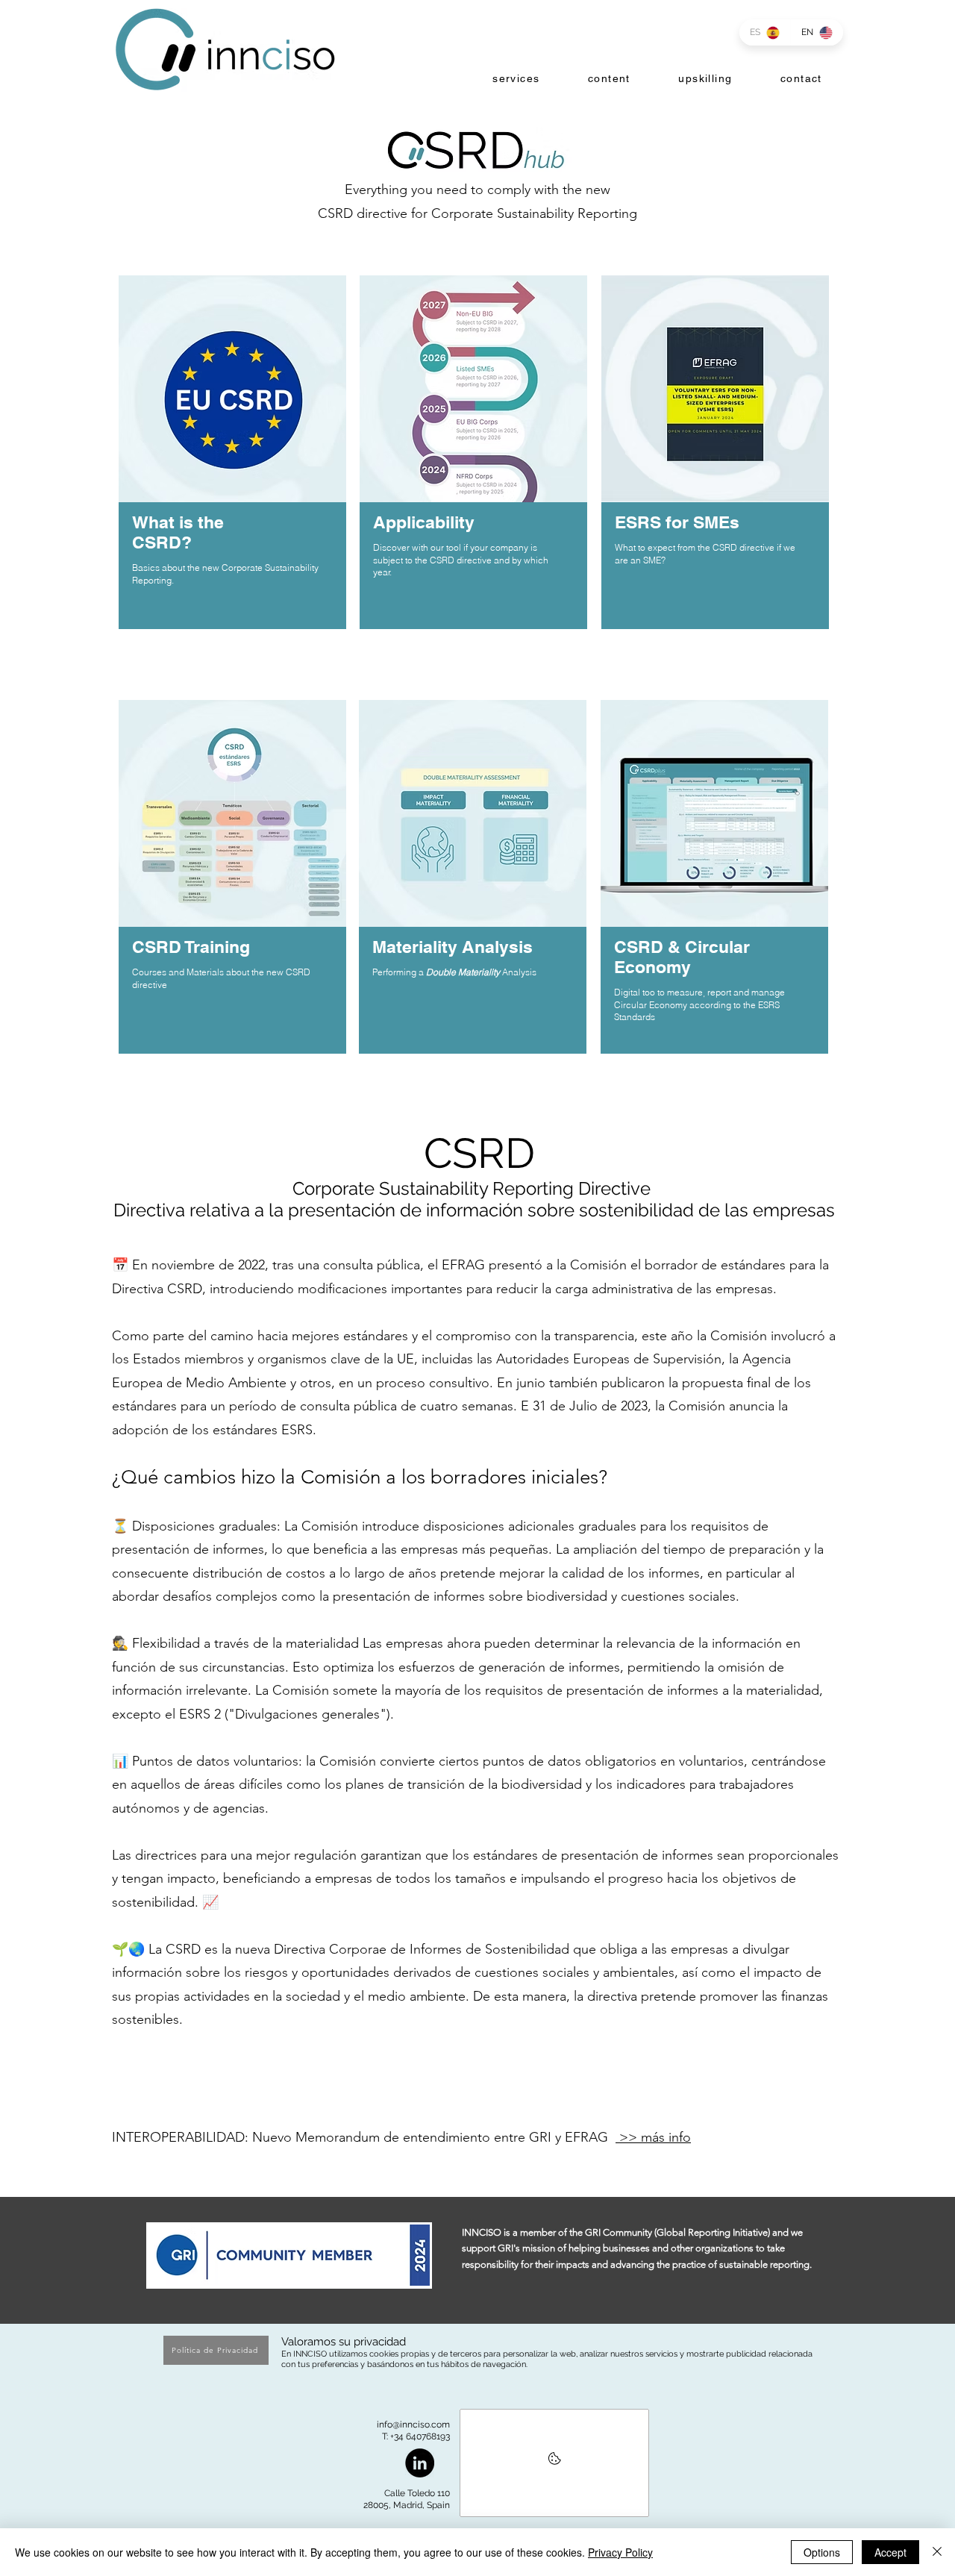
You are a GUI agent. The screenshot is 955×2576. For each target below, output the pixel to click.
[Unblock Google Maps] (554, 2463)
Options (822, 2552)
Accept (890, 2552)
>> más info (653, 2137)
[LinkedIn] (420, 2463)
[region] (232, 474)
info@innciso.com (413, 2425)
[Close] (937, 2552)
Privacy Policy (620, 2552)
